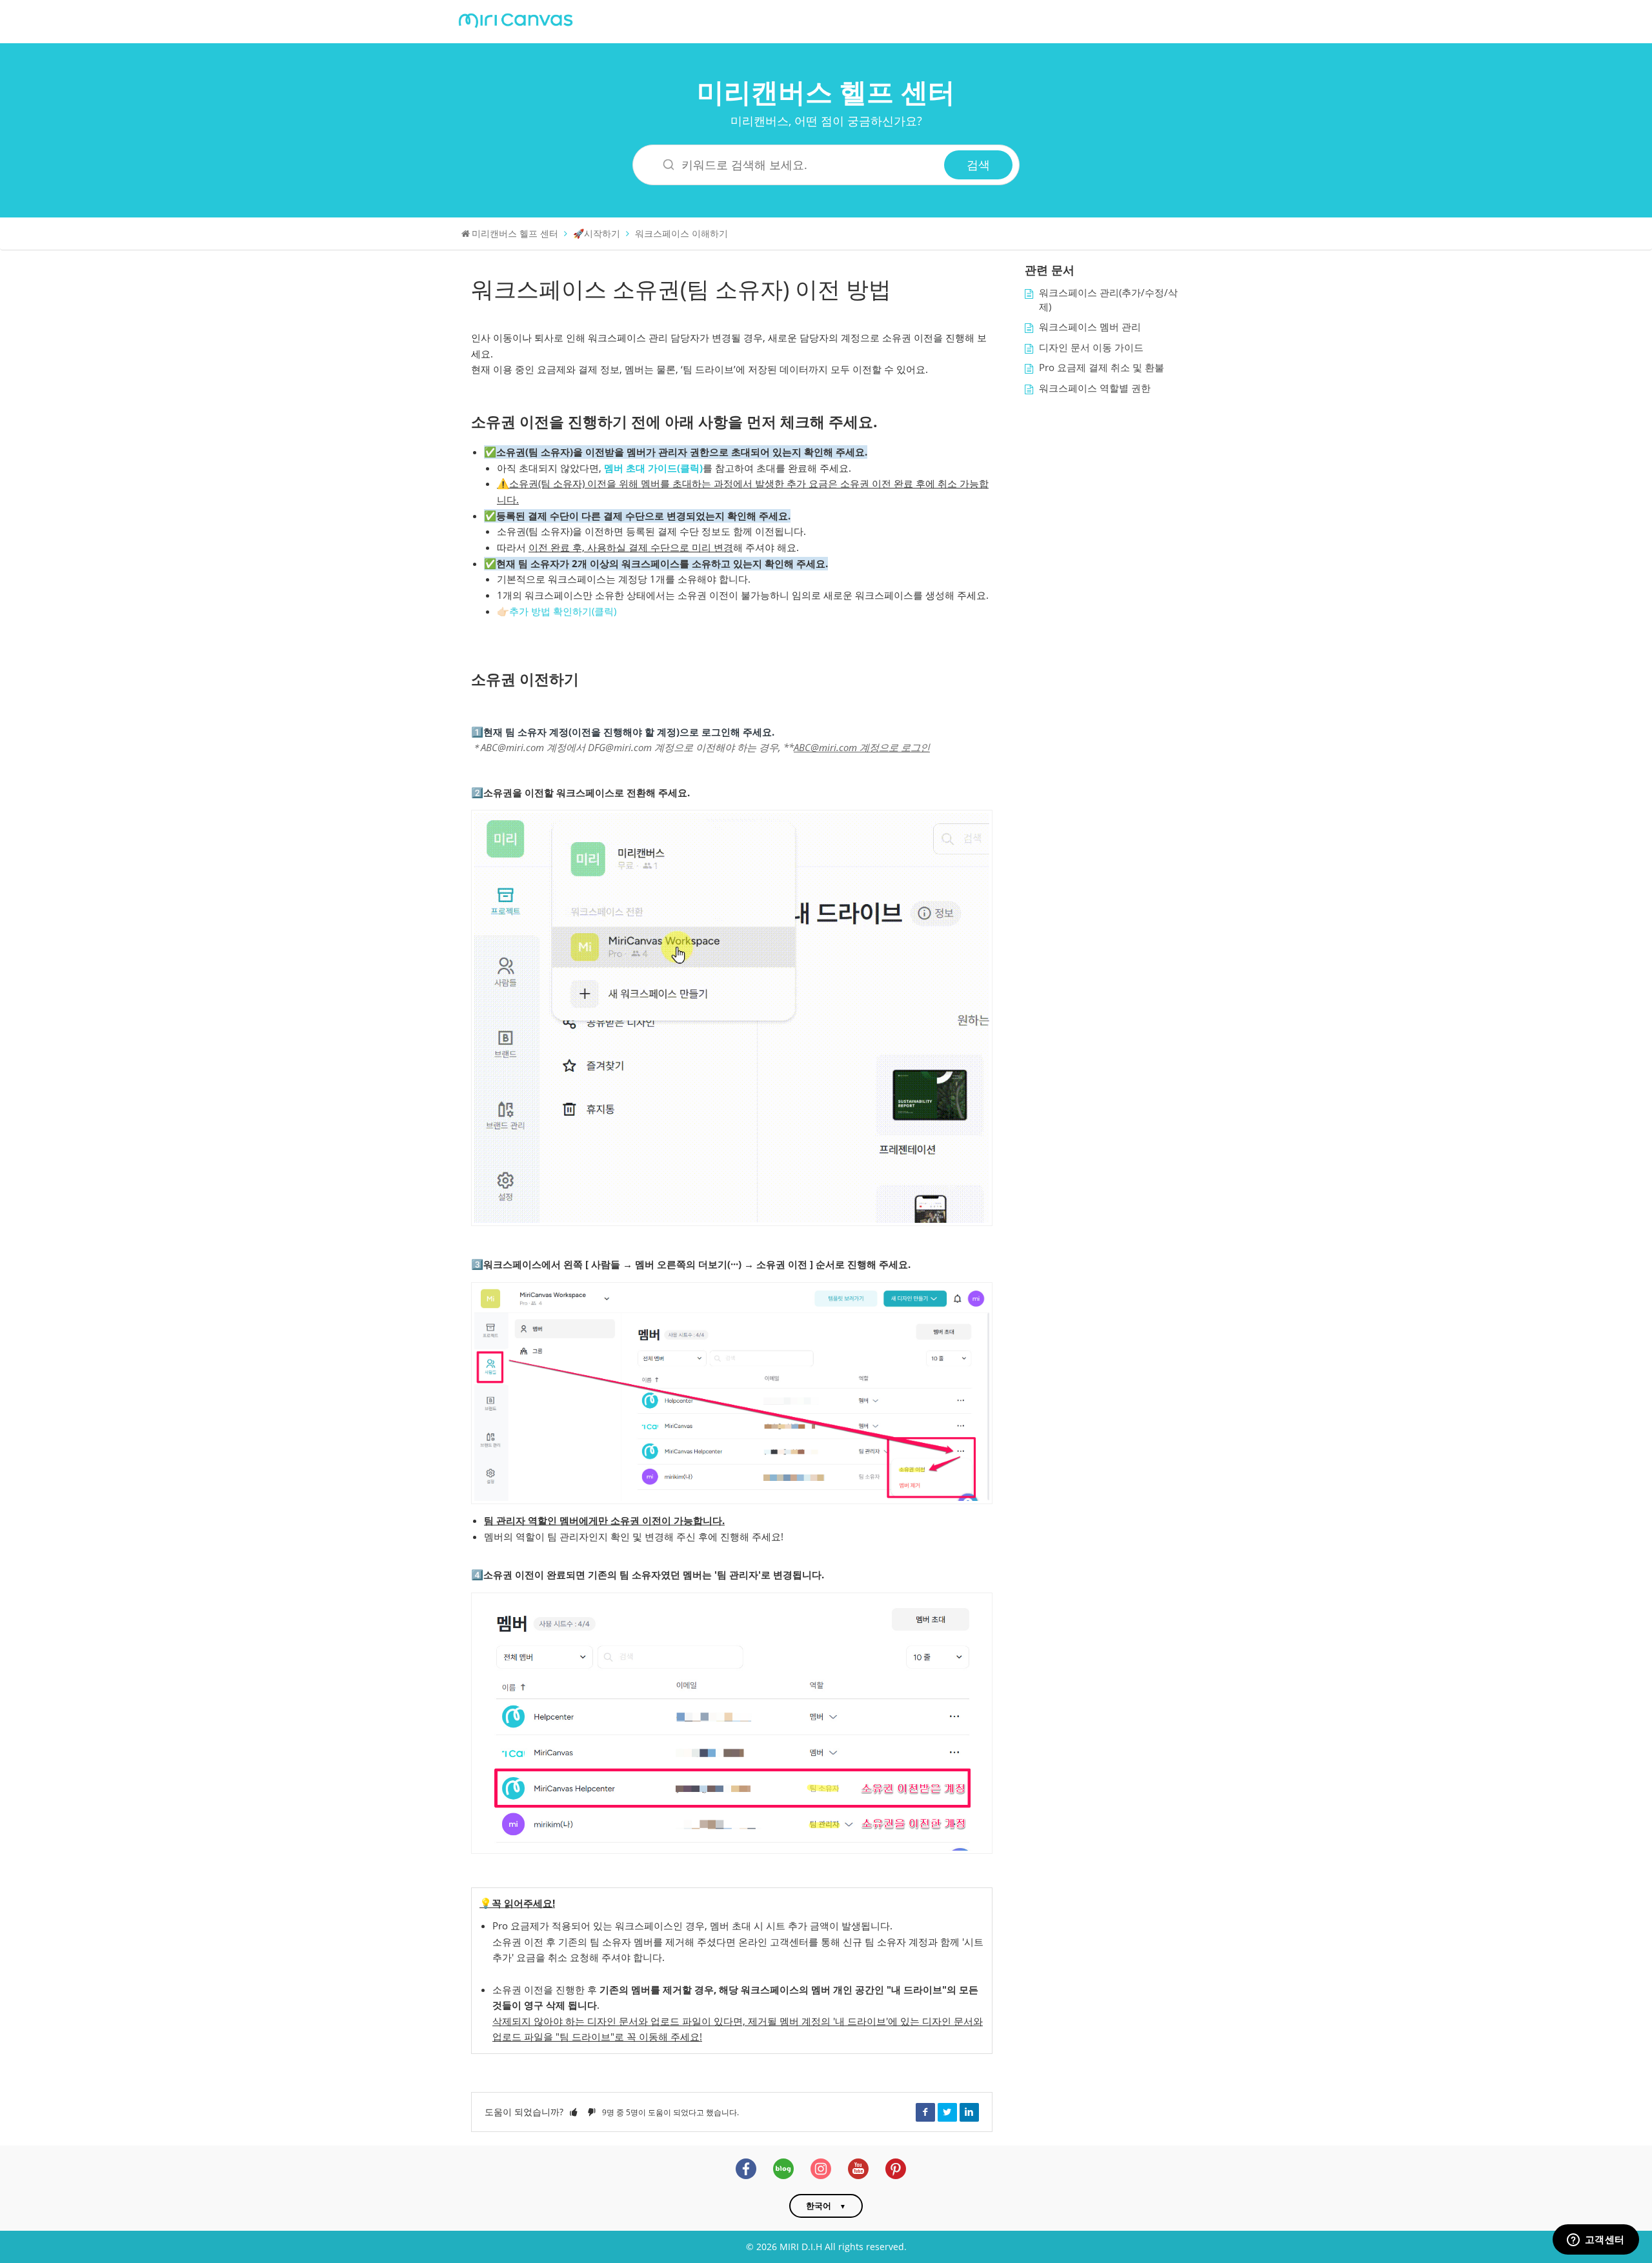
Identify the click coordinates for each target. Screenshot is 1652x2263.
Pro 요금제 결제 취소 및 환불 (1102, 367)
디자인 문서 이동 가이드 (1091, 347)
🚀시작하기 (597, 233)
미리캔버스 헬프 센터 (826, 91)
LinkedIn (969, 2112)
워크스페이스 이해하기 (681, 233)
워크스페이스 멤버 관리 (1090, 327)
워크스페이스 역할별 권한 (1095, 388)
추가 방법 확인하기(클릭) (563, 611)
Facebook (925, 2112)
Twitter (947, 2112)
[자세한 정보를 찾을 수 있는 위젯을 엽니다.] (1596, 2240)
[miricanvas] (516, 19)
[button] (574, 2112)
